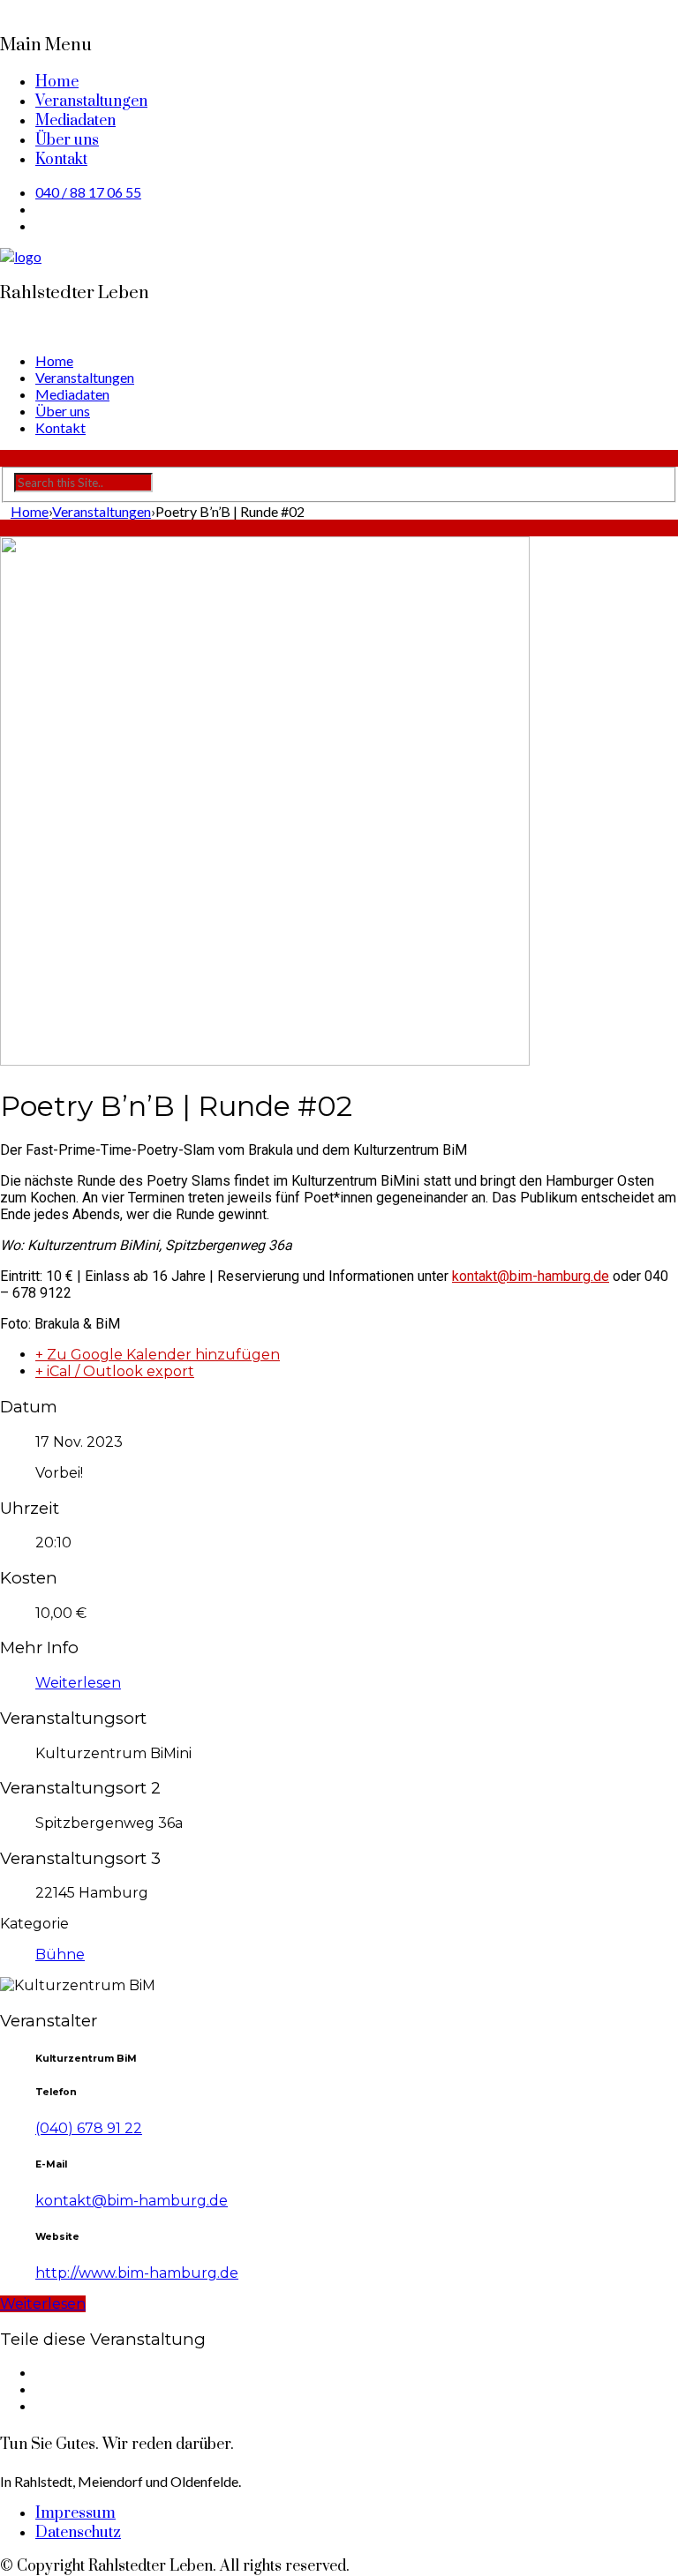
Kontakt (61, 160)
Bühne (60, 1954)
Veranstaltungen (91, 101)
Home (57, 82)
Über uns (67, 140)
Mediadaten (75, 121)
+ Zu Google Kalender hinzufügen (158, 1355)
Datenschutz (78, 2533)
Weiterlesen (78, 1683)
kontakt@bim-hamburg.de (132, 2201)
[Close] (5, 8)
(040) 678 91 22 (89, 2128)
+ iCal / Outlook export (115, 1371)
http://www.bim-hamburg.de (137, 2273)
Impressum (75, 2513)
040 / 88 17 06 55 (88, 192)
